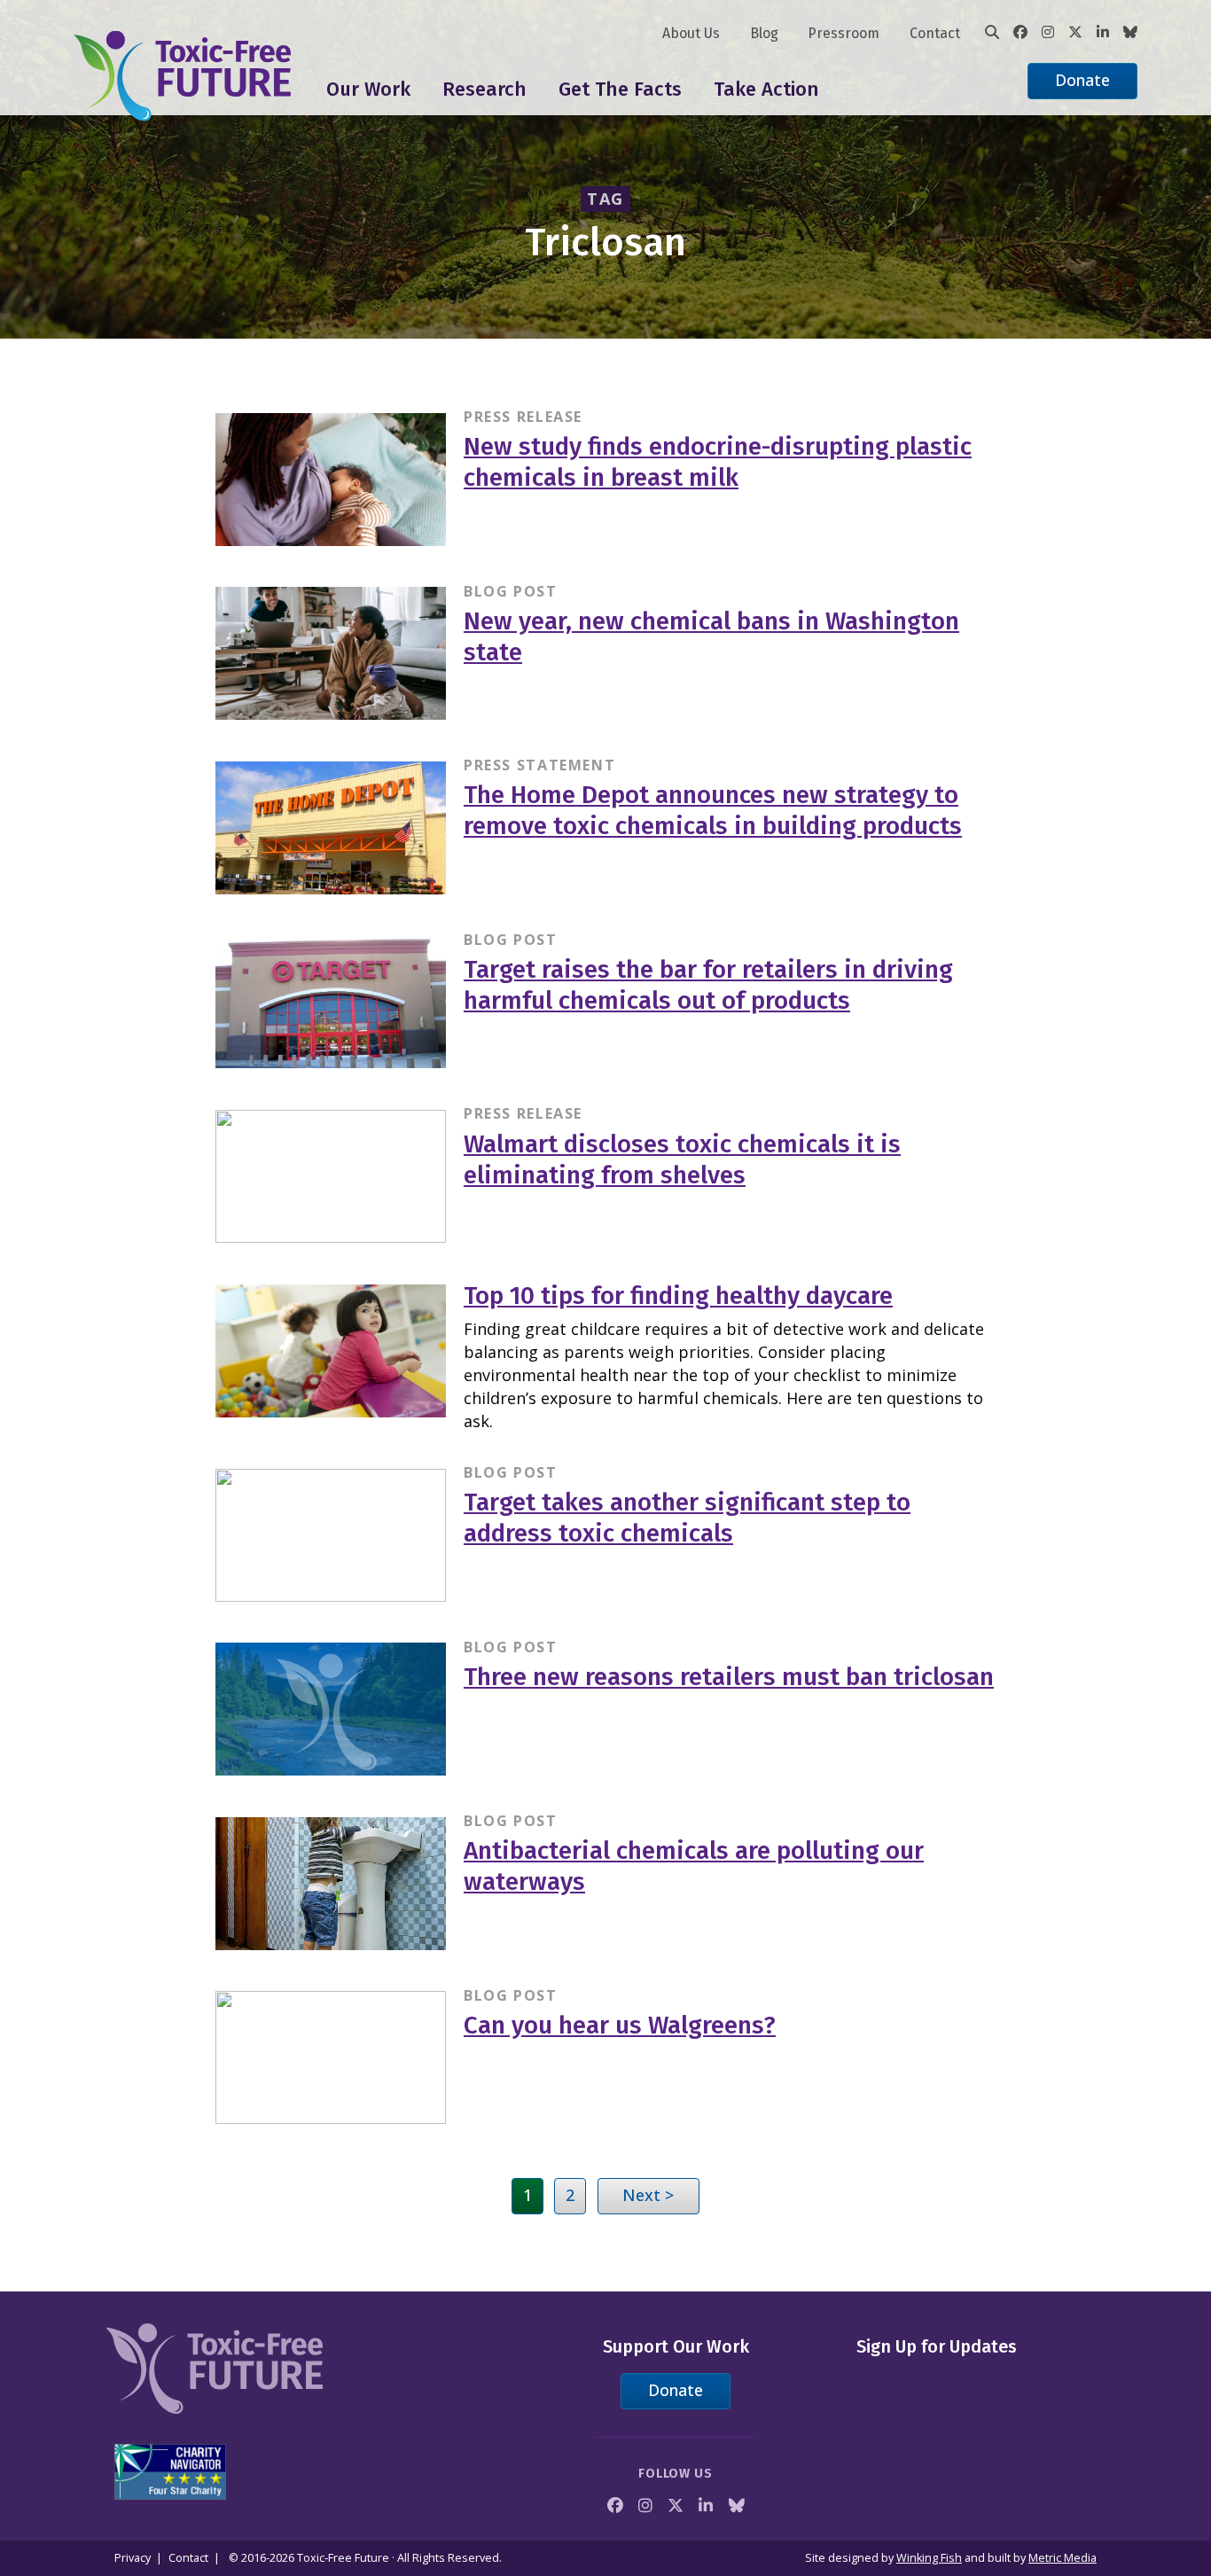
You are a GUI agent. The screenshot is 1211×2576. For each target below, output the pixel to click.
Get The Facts (620, 89)
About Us (691, 33)
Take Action (766, 89)
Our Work (368, 89)
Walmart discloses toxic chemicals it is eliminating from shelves (682, 1159)
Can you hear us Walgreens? (620, 2025)
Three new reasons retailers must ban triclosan (729, 1677)
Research (484, 89)
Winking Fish (929, 2558)
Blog (764, 33)
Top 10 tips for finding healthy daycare (678, 1296)
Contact (935, 33)
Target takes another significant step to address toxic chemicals (687, 1518)
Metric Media (1063, 2558)
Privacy (133, 2558)
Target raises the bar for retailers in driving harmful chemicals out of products (708, 985)
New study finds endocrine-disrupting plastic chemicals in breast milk (718, 462)
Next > (648, 2195)
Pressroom (844, 33)
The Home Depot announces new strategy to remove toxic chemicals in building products (713, 810)
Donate (1082, 80)
